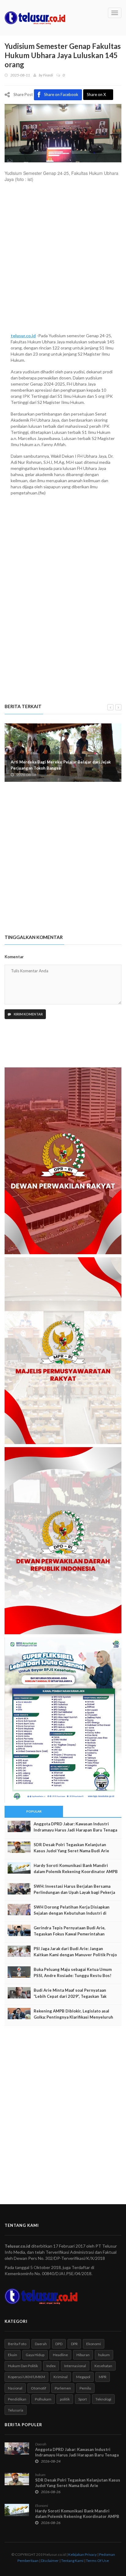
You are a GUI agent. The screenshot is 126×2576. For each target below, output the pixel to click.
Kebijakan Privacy (82, 2554)
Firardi (48, 75)
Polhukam (43, 2399)
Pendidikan (17, 2399)
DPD (59, 2344)
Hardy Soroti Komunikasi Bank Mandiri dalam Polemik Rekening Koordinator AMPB (76, 1868)
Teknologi (103, 2399)
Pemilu (85, 2388)
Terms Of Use (97, 2561)
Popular (34, 1811)
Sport (83, 2399)
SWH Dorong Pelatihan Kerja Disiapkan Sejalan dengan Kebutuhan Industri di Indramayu (72, 1913)
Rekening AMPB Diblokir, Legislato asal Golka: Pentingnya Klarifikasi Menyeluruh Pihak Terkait (73, 2017)
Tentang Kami (72, 2561)
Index (51, 2366)
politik (65, 2399)
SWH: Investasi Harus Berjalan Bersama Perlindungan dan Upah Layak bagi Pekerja (74, 1889)
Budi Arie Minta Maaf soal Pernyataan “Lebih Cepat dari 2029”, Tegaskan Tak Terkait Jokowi (70, 1996)
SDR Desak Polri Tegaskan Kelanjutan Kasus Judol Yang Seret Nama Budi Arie (71, 1848)
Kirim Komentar (28, 1014)
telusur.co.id (23, 336)
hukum (104, 2355)
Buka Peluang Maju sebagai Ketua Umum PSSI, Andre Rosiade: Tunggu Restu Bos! (73, 1972)
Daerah (41, 2344)
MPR (103, 2377)
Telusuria (16, 2410)
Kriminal (61, 2377)
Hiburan (83, 2355)
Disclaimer (50, 2561)
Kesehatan (103, 2366)
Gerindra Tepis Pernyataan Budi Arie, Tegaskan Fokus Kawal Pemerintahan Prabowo (70, 1934)
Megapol (83, 2377)
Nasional (15, 2388)
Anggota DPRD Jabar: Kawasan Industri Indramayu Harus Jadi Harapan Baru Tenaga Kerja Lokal (75, 1830)
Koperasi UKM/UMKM (26, 2377)
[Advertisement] (63, 261)
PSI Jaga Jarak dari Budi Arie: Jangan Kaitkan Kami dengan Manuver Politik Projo (75, 1952)
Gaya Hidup (35, 2355)
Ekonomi (94, 2344)
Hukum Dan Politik (23, 2366)
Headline (60, 2355)
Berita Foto (17, 2344)
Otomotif (39, 2388)
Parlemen (63, 2388)
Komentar (14, 957)
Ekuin (13, 2355)
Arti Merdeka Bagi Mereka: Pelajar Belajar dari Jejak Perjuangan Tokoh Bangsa (61, 765)
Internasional (75, 2366)
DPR (74, 2344)
